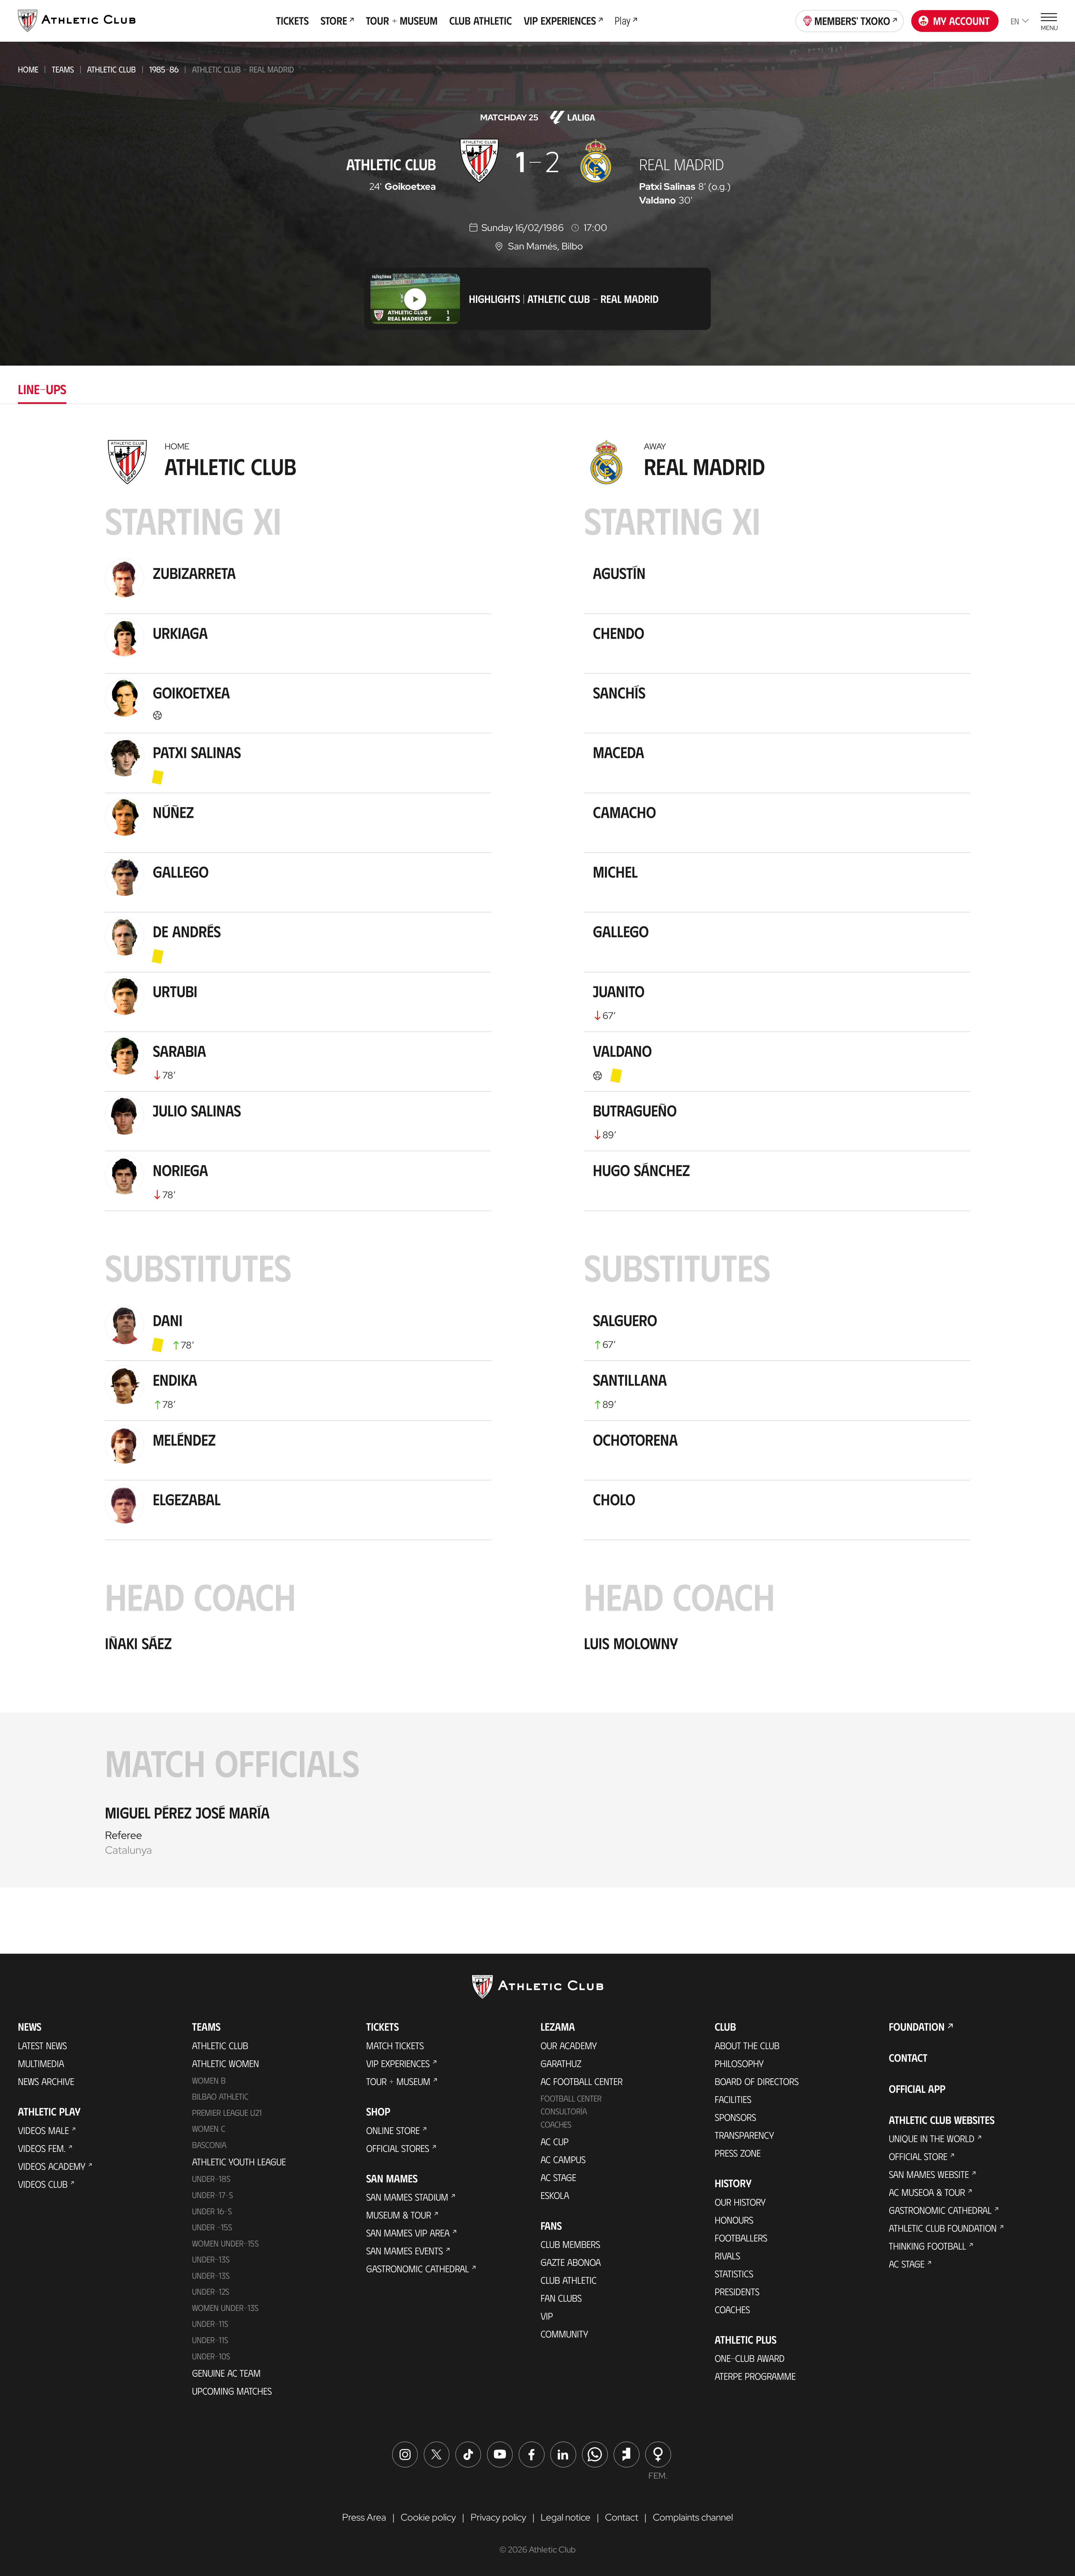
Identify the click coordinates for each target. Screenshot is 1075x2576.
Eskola (555, 2195)
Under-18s (211, 2178)
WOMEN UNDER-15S (225, 2243)
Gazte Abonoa (571, 2262)
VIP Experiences (398, 2063)
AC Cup (555, 2141)
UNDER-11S (210, 2323)
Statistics (734, 2273)
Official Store (918, 2156)
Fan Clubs (561, 2298)
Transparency (744, 2135)
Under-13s (211, 2259)
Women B (209, 2080)
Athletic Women (225, 2063)
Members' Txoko (852, 21)
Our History (740, 2202)
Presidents (737, 2291)
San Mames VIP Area (408, 2233)
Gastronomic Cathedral (418, 2268)
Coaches (556, 2124)
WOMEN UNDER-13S (225, 2308)
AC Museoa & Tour (927, 2192)
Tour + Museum (398, 2081)
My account (961, 21)
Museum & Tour (399, 2215)
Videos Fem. (42, 2148)
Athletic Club (111, 69)
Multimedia (41, 2063)
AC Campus (563, 2159)
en (1015, 21)
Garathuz (561, 2063)
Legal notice (565, 2517)
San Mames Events (405, 2250)
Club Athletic (569, 2280)
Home (28, 69)
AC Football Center (582, 2081)
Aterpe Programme (755, 2376)
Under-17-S (212, 2195)
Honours (734, 2220)
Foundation (917, 2026)
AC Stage (558, 2177)
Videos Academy (52, 2166)
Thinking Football (927, 2246)
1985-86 (164, 69)
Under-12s (211, 2291)
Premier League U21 (227, 2112)
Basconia (209, 2145)
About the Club (747, 2045)
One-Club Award (750, 2358)
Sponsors (735, 2117)
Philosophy (739, 2063)
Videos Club (43, 2184)
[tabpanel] (537, 1160)
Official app (917, 2089)
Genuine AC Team (226, 2373)
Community (564, 2334)
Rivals (727, 2255)
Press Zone (738, 2153)
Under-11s (210, 2340)
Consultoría (564, 2111)
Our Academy (569, 2045)
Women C (209, 2128)
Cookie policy (428, 2517)
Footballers (741, 2238)
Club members (570, 2244)
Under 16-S (212, 2211)
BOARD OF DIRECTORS (757, 2081)
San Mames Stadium (407, 2197)
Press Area (364, 2517)
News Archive (46, 2081)
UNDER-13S (211, 2275)
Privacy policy (498, 2517)
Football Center (571, 2098)
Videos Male (43, 2130)
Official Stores (398, 2148)
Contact (908, 2058)
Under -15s (212, 2227)
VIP (547, 2316)
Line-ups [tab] (42, 389)
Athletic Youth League (239, 2161)
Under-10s (211, 2356)
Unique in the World (932, 2138)
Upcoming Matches (232, 2391)
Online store (393, 2130)
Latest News (42, 2045)
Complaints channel (693, 2517)
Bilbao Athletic (220, 2096)
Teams (63, 69)
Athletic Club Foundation (943, 2228)
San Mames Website (929, 2174)
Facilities (733, 2099)
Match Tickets (395, 2045)
